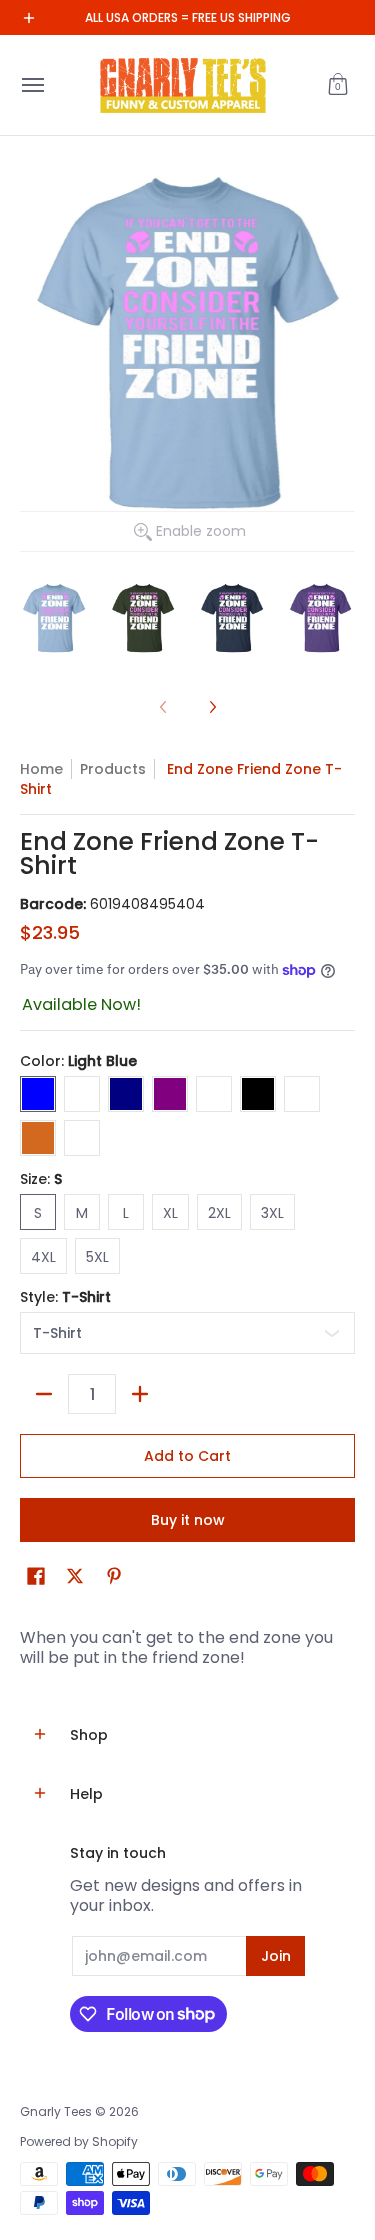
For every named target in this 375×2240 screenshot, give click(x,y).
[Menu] (32, 85)
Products (113, 769)
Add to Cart (187, 1456)
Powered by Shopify (79, 2141)
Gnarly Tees (56, 2111)
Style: (65, 1297)
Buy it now (188, 1520)
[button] (338, 85)
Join (276, 1956)
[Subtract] (44, 1394)
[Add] (140, 1394)
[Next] (212, 707)
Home (41, 769)
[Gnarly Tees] (183, 85)
